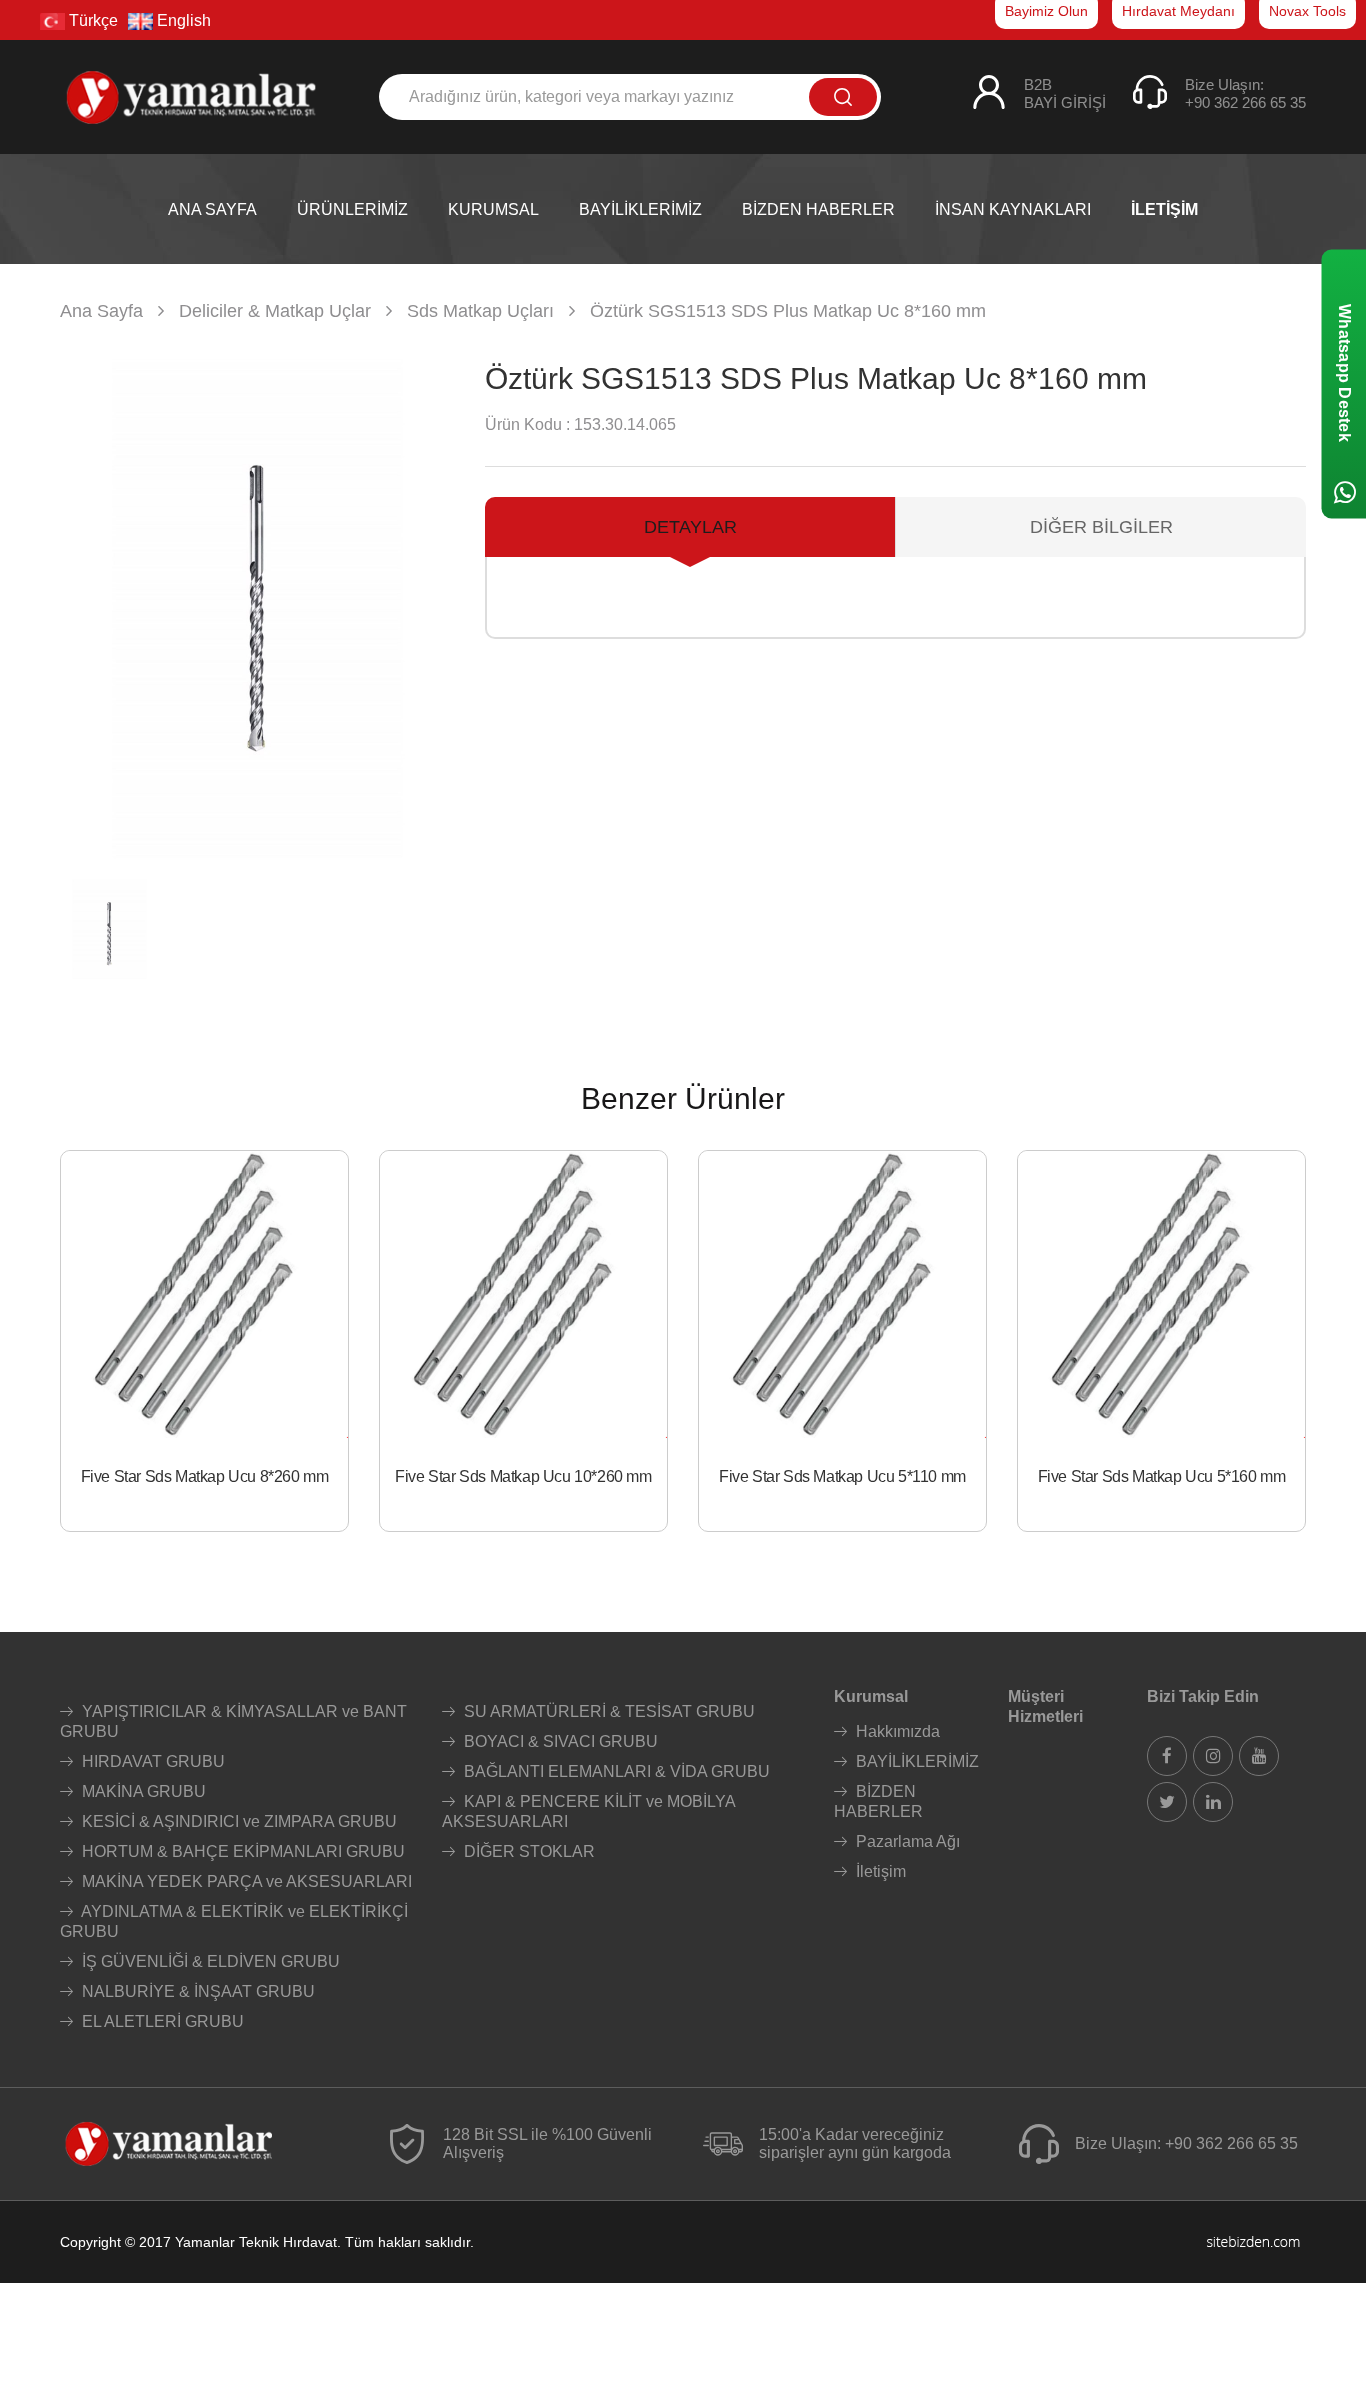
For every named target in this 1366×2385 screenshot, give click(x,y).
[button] (431, 609)
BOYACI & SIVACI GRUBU (559, 1741)
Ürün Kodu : (527, 424)
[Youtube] (1259, 1756)
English (182, 20)
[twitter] (1167, 1802)
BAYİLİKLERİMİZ (915, 1761)
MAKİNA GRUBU (142, 1791)
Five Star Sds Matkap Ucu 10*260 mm (523, 1476)
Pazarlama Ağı (906, 1841)
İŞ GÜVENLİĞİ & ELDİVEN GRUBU (209, 1961)
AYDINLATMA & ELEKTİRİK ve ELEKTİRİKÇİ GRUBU (234, 1921)
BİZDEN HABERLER (878, 1801)
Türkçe (91, 20)
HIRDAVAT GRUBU (151, 1761)
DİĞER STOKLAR (527, 1851)
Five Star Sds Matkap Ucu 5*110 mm (842, 1476)
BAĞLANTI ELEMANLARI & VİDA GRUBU (615, 1771)
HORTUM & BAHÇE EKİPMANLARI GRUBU (241, 1851)
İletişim (879, 1871)
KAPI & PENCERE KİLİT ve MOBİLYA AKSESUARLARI (588, 1811)
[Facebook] (1167, 1756)
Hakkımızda (896, 1731)
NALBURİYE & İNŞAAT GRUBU (196, 1991)
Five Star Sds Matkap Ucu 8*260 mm (205, 1476)
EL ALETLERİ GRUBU (161, 2021)
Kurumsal (871, 1696)
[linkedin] (1213, 1802)
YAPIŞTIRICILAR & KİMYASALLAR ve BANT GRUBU (233, 1721)
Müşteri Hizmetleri (1045, 1706)
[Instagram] (1213, 1756)
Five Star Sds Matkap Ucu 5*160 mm (1162, 1476)
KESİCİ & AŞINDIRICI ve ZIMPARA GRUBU (237, 1821)
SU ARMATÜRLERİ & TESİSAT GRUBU (607, 1711)
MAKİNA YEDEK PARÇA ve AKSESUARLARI (245, 1881)
